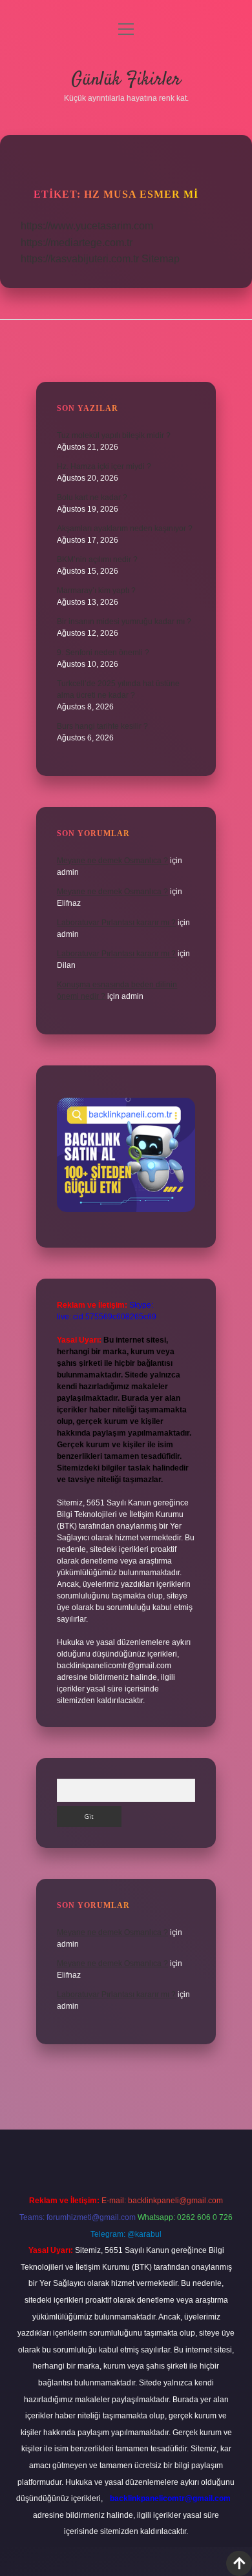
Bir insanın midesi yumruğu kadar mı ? (124, 622)
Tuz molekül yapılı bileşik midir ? (114, 435)
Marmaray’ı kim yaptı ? (96, 591)
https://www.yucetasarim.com (87, 226)
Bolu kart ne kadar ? (92, 497)
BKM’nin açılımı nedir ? (97, 560)
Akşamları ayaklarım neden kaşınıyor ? (125, 529)
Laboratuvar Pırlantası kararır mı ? (116, 923)
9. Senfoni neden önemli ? (103, 653)
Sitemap (161, 259)
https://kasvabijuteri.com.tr (80, 259)
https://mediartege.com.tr (77, 243)
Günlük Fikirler (126, 80)
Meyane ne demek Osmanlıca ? (112, 861)
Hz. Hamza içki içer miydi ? (104, 466)
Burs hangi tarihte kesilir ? (102, 726)
